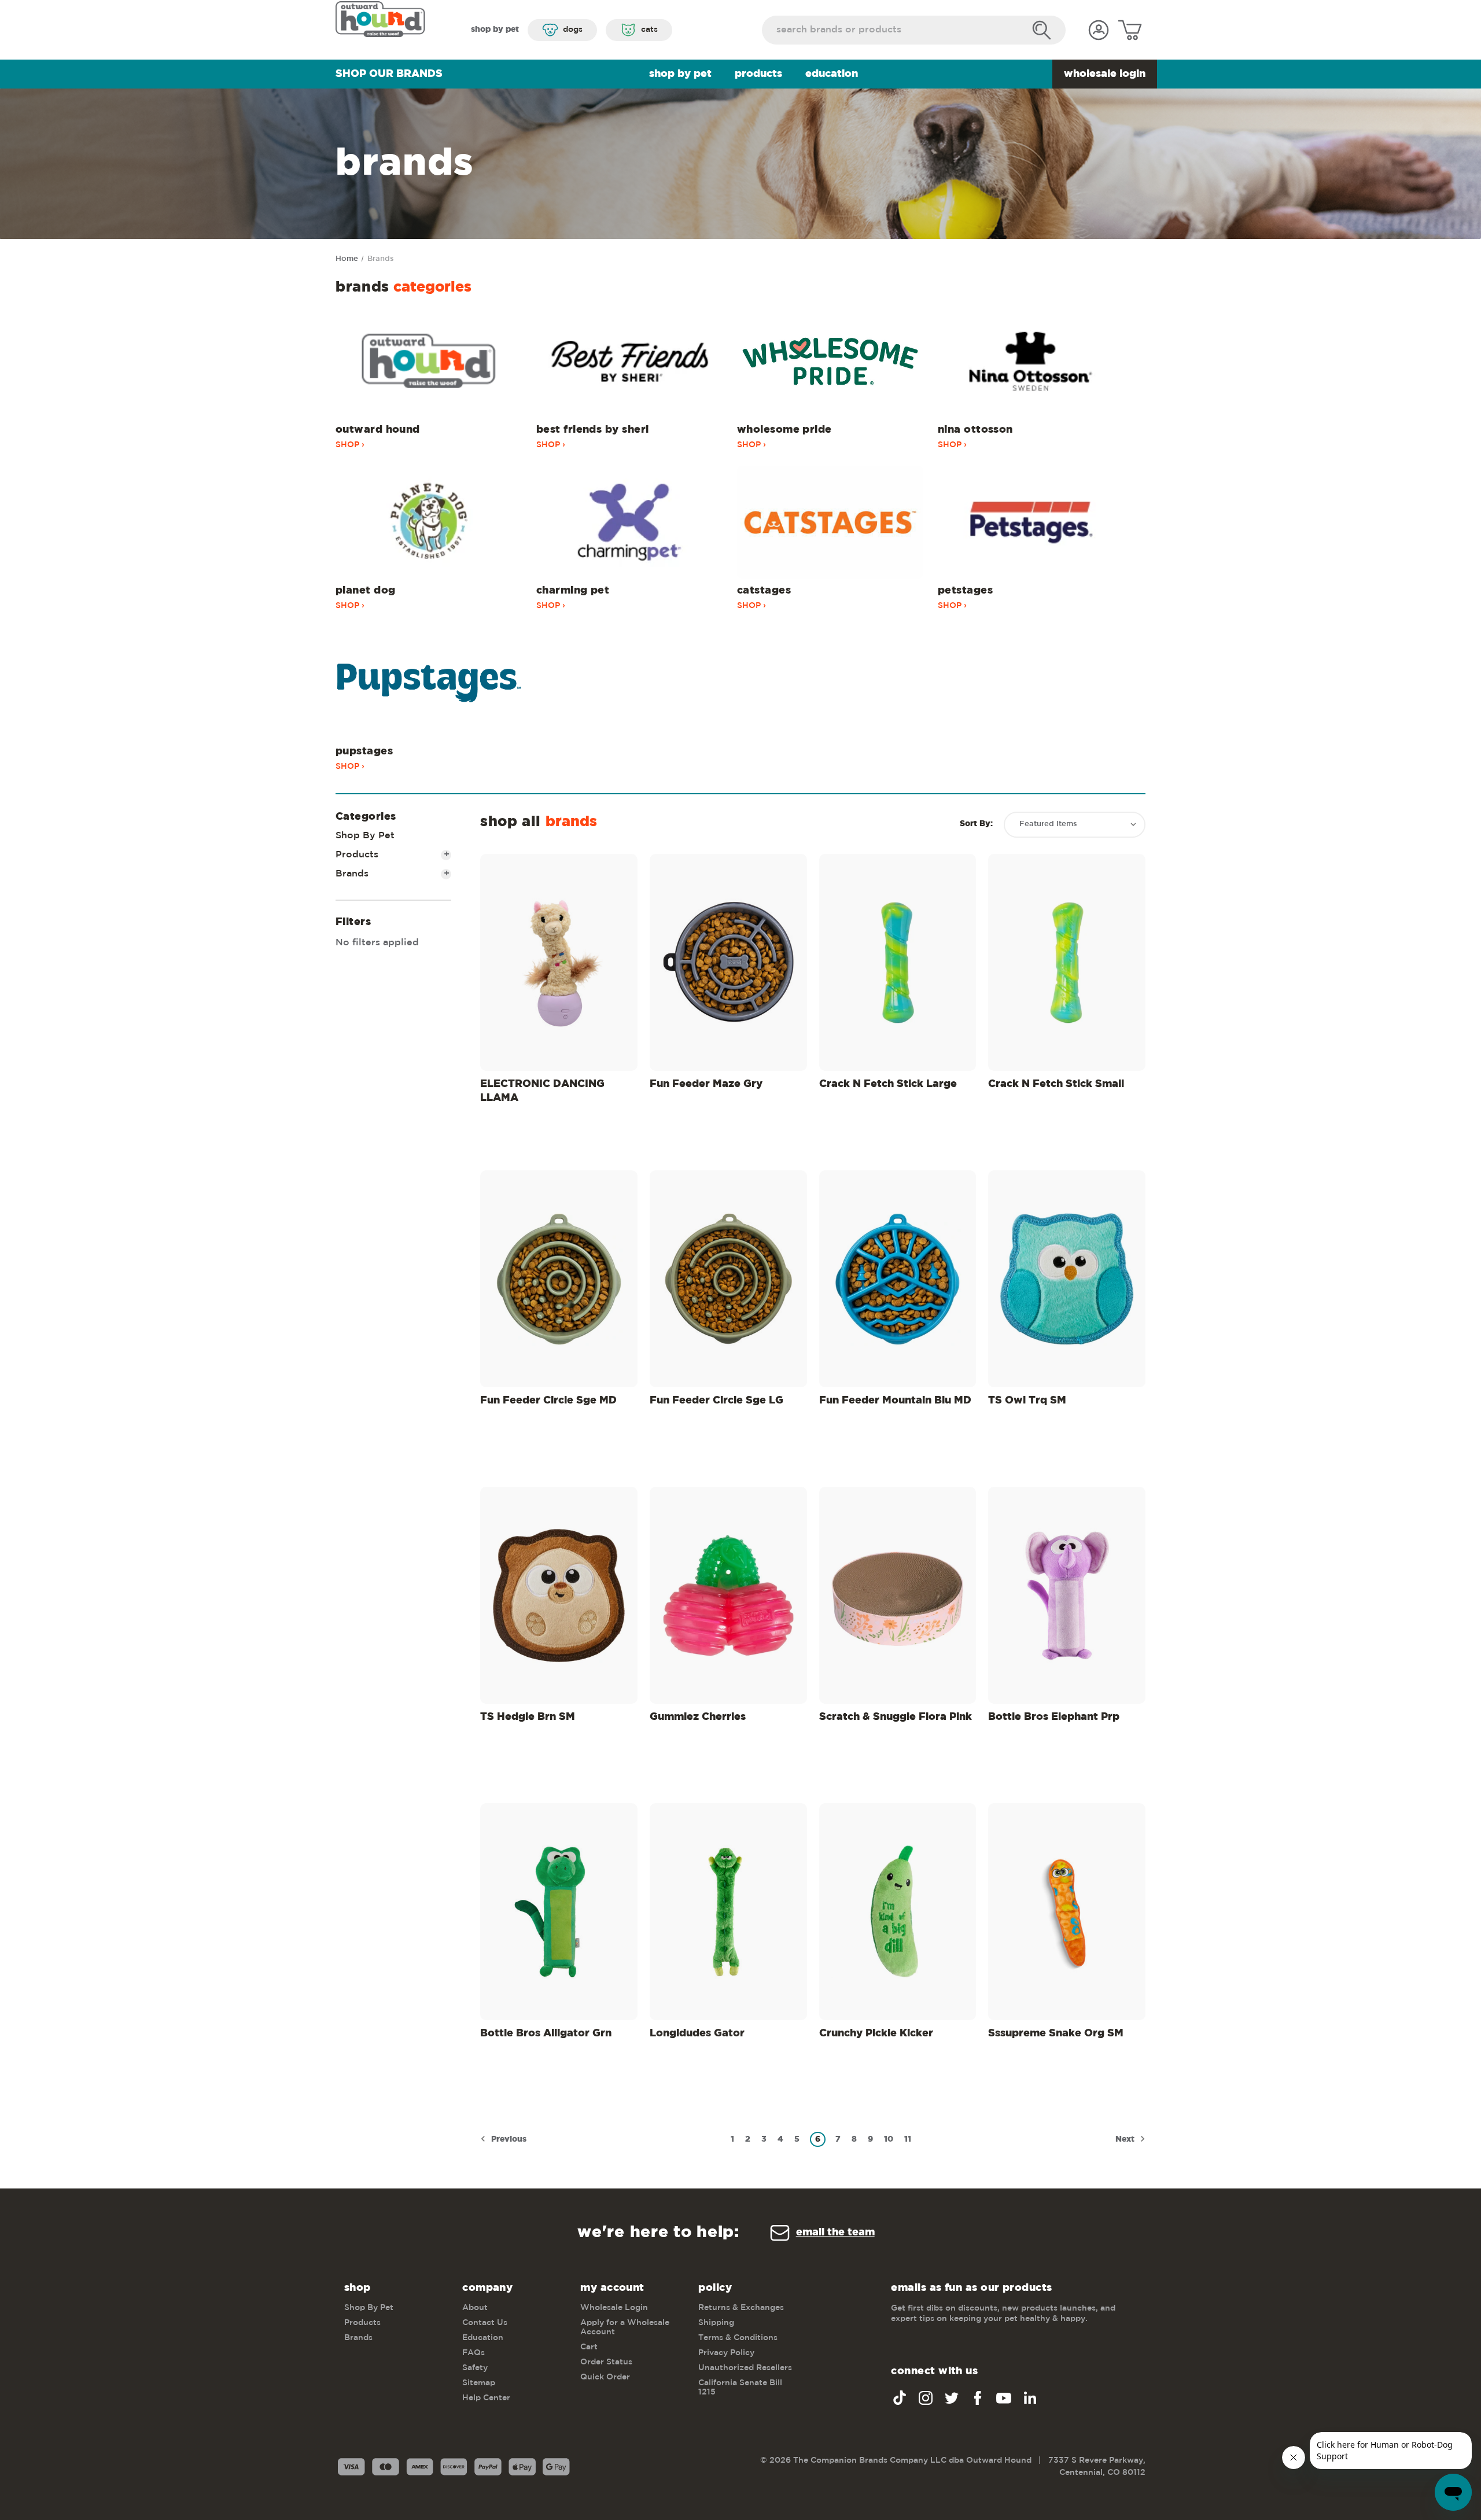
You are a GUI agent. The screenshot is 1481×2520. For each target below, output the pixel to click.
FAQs (474, 2353)
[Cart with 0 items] (1130, 30)
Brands (393, 874)
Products (758, 74)
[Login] (1099, 30)
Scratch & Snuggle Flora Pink (896, 1717)
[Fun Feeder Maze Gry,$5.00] (728, 962)
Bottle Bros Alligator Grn (546, 2033)
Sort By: (976, 824)
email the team (835, 2232)
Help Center (486, 2398)
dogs (573, 30)
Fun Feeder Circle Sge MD (548, 1401)
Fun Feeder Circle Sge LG (716, 1401)
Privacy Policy (726, 2353)
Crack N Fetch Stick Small (1056, 1084)
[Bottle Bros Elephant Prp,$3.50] (1067, 1595)
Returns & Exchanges (741, 2308)
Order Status (606, 2362)
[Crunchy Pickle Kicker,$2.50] (898, 1912)
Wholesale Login (1105, 74)
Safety (475, 2368)
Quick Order (605, 2377)
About (475, 2308)
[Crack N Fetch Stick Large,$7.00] (898, 962)
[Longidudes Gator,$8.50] (728, 1912)
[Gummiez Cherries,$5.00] (728, 1595)
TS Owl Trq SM (1027, 1401)
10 (889, 2139)
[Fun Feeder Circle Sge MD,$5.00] (559, 1279)
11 (908, 2139)
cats (649, 30)
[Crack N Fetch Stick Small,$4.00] (1067, 962)
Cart (589, 2347)
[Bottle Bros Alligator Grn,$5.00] (559, 1912)
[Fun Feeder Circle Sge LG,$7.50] (728, 1279)
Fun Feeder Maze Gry (706, 1084)
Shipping (716, 2323)
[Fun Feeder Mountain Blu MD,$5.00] (898, 1279)
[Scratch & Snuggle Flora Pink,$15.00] (898, 1595)
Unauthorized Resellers (745, 2368)
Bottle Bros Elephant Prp (1054, 1717)
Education (832, 74)
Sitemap (479, 2383)
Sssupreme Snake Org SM (1056, 2033)
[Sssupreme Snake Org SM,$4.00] (1067, 1912)
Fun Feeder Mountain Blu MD (895, 1401)
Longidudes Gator (697, 2033)
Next (1126, 2139)
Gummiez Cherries (698, 1717)
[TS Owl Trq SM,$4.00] (1067, 1279)
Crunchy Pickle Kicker (876, 2033)
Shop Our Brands (389, 74)
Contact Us (485, 2323)
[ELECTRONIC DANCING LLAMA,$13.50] (559, 962)
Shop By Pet (680, 74)
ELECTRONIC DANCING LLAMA (542, 1091)
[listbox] (1075, 825)
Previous (508, 2139)
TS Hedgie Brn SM (528, 1717)
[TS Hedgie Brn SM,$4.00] (559, 1595)
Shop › (350, 445)
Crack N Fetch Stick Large (888, 1084)
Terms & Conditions (738, 2338)
